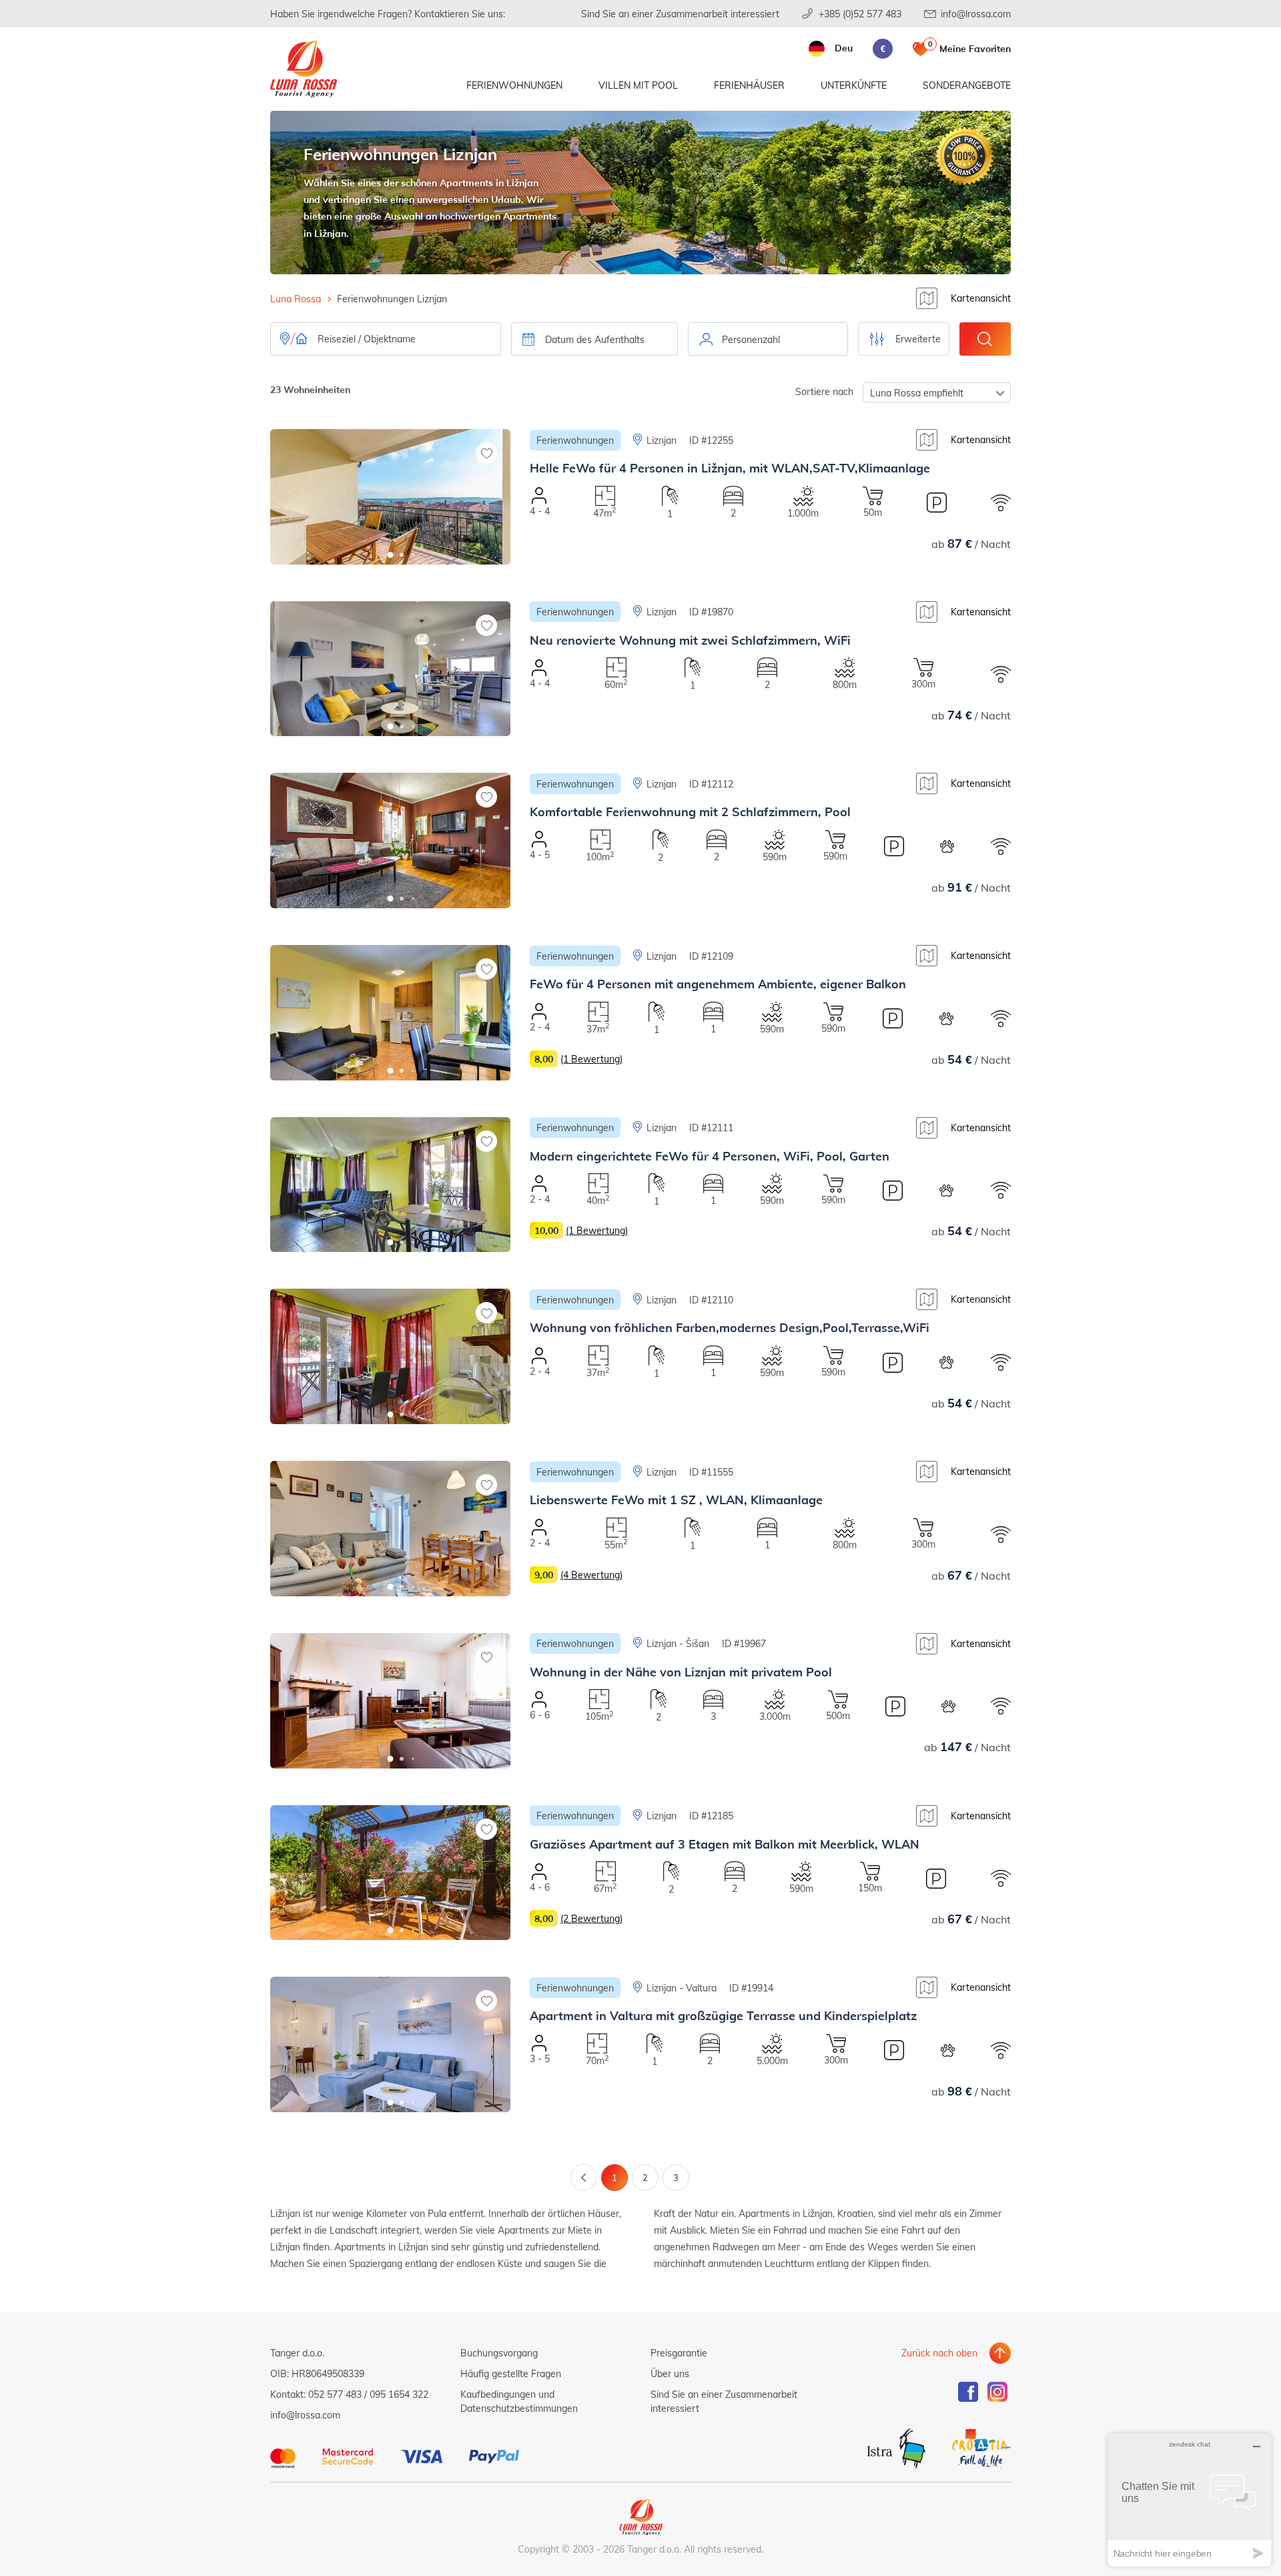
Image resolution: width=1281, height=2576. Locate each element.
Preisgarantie (679, 2353)
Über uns (670, 2373)
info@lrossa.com (976, 14)
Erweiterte (918, 339)
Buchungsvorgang (499, 2353)
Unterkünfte (854, 85)
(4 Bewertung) (591, 1575)
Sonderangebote (967, 85)
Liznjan (662, 440)
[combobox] (768, 339)
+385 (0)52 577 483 (860, 14)
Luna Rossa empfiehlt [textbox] (917, 393)
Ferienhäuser (749, 85)
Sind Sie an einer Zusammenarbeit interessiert (680, 14)
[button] (391, 555)
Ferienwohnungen (514, 85)
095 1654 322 (399, 2394)
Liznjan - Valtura (682, 1988)
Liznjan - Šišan (678, 1643)
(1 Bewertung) (591, 1059)
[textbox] (768, 340)
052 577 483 (335, 2394)
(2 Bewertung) (591, 1918)
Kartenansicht (981, 298)
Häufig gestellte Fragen (511, 2373)
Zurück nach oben (939, 2353)
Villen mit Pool (638, 85)
